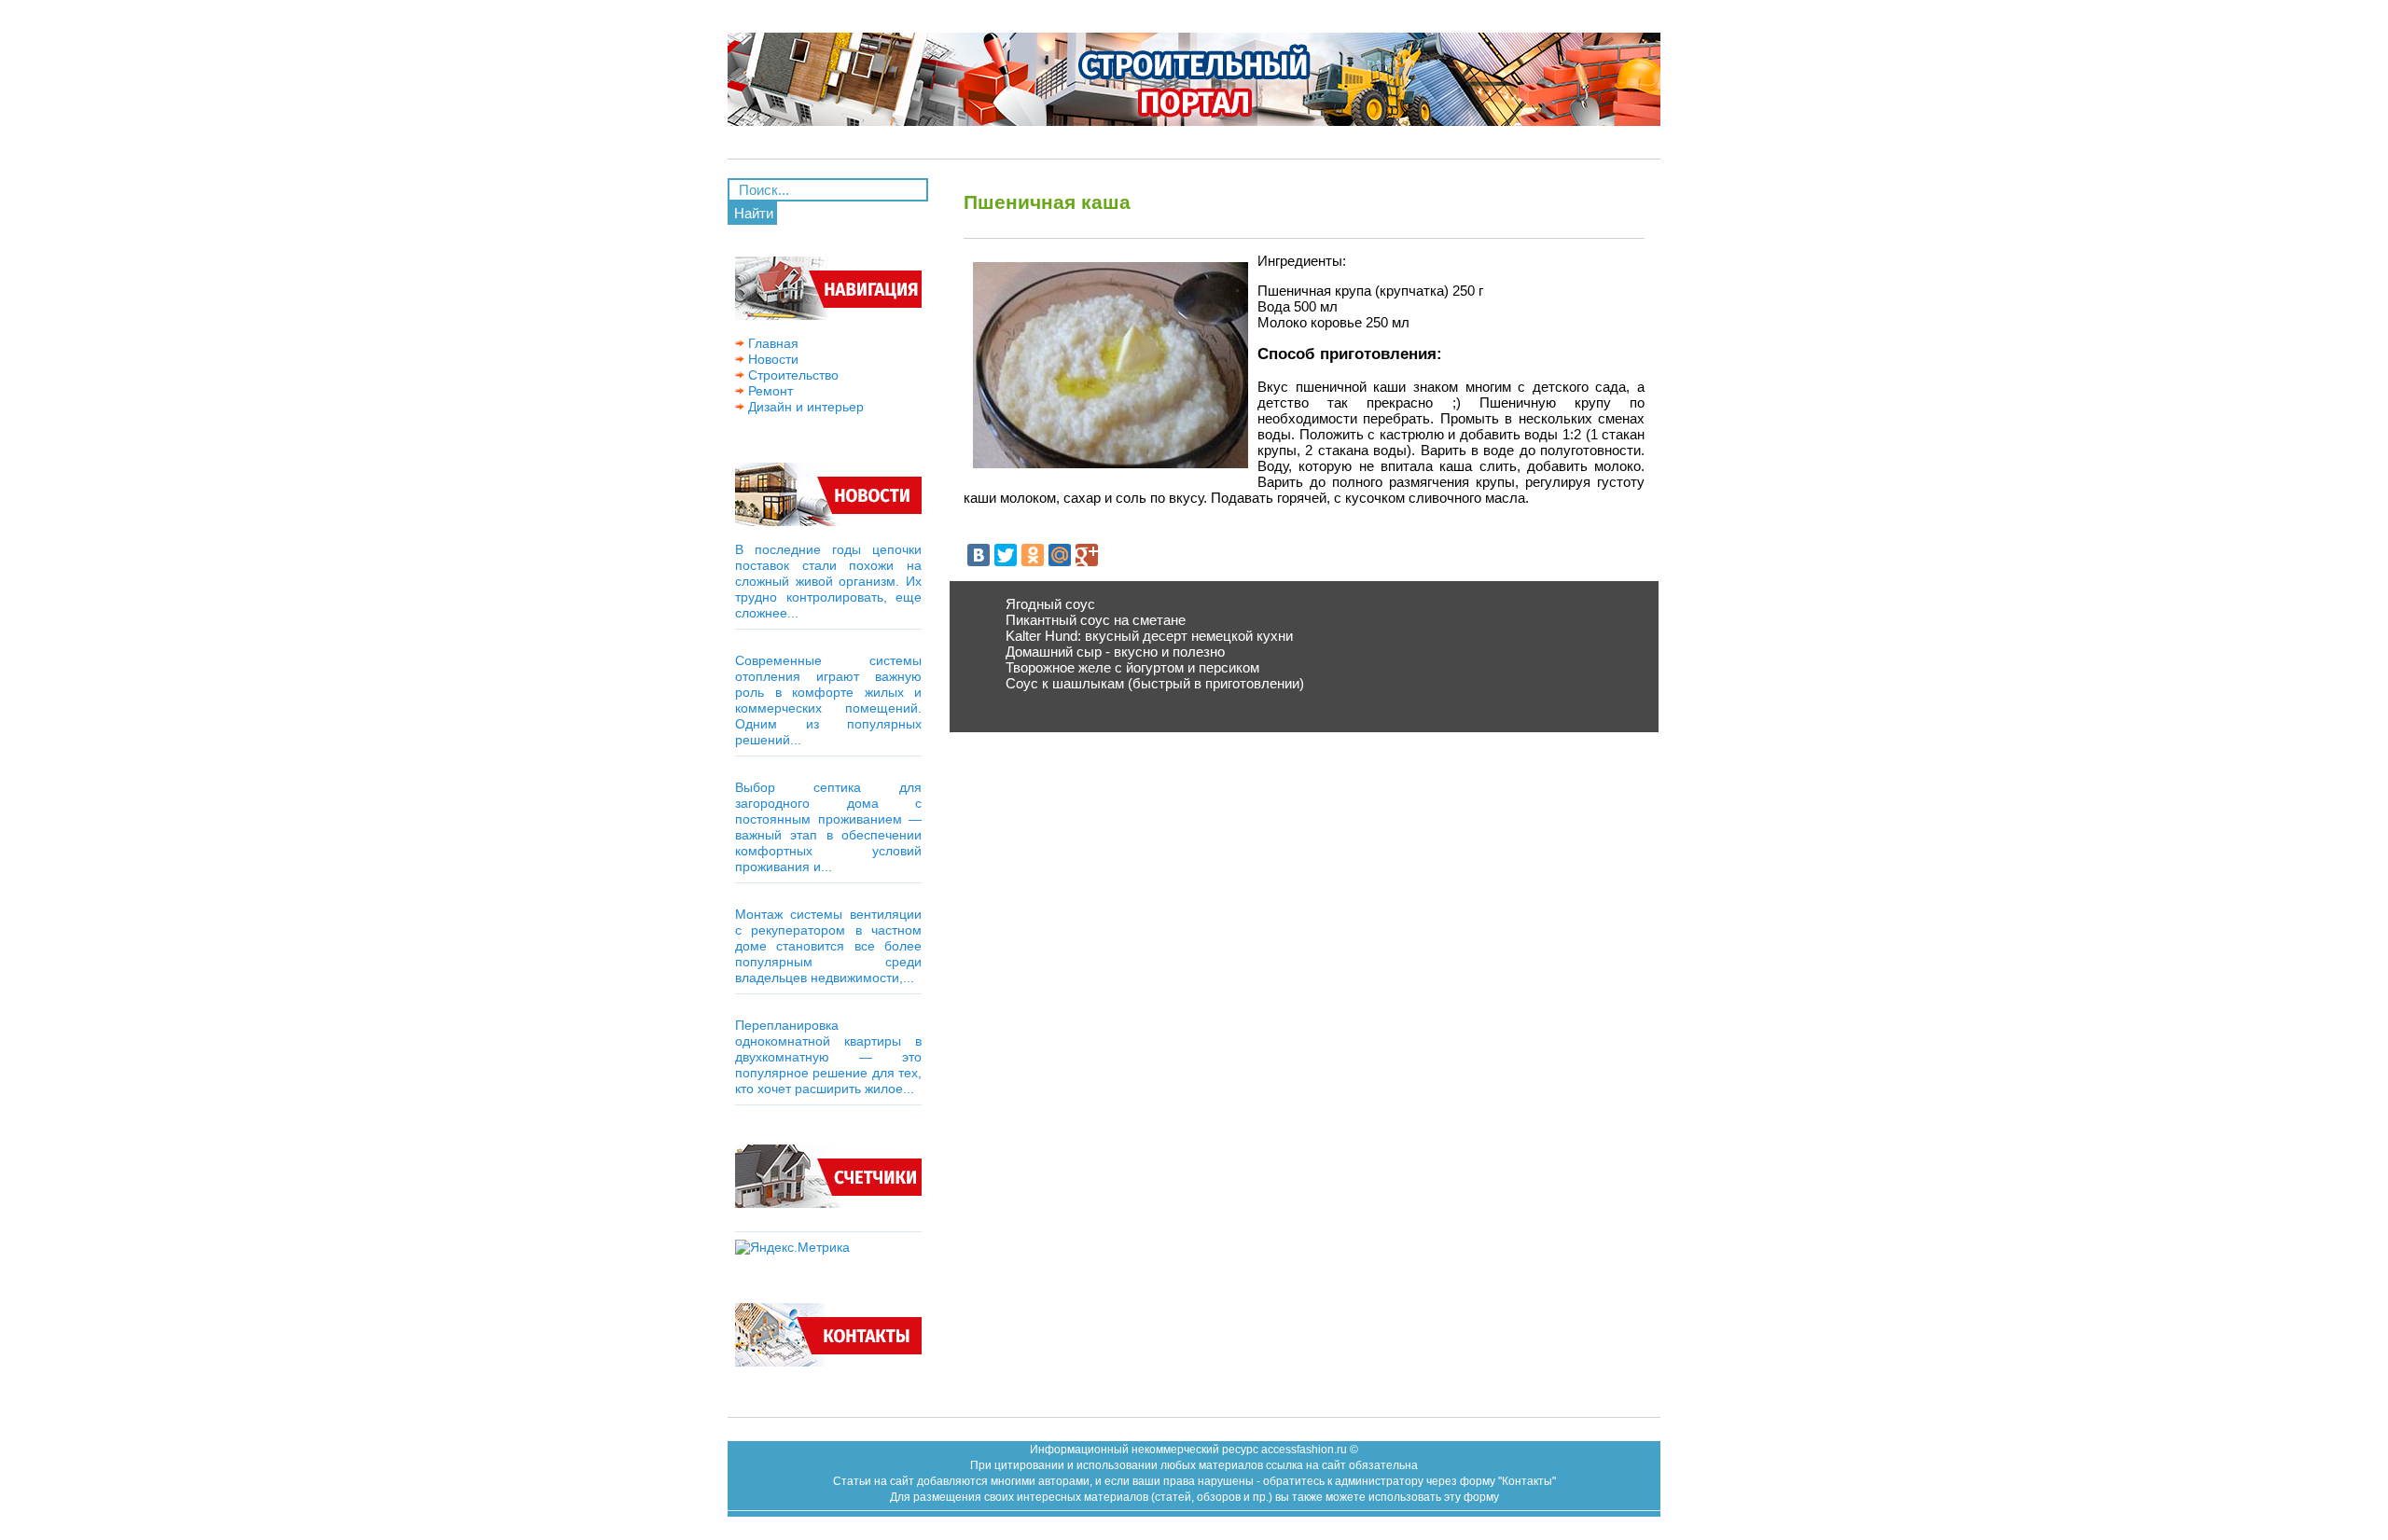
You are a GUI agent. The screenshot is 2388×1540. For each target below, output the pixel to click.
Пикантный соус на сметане (1096, 620)
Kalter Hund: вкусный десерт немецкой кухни (1149, 636)
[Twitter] (1006, 555)
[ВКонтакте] (979, 555)
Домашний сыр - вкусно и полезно (1115, 652)
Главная (771, 343)
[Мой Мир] (1060, 555)
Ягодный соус (1050, 604)
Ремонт (769, 391)
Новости (771, 359)
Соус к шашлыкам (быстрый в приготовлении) (1155, 683)
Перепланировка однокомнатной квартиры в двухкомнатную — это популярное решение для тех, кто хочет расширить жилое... (828, 1057)
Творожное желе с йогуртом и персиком (1132, 667)
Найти (754, 213)
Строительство (791, 375)
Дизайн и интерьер (804, 407)
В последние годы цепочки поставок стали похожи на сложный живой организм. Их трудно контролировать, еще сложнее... (828, 581)
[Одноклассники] (1033, 555)
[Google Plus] (1087, 555)
